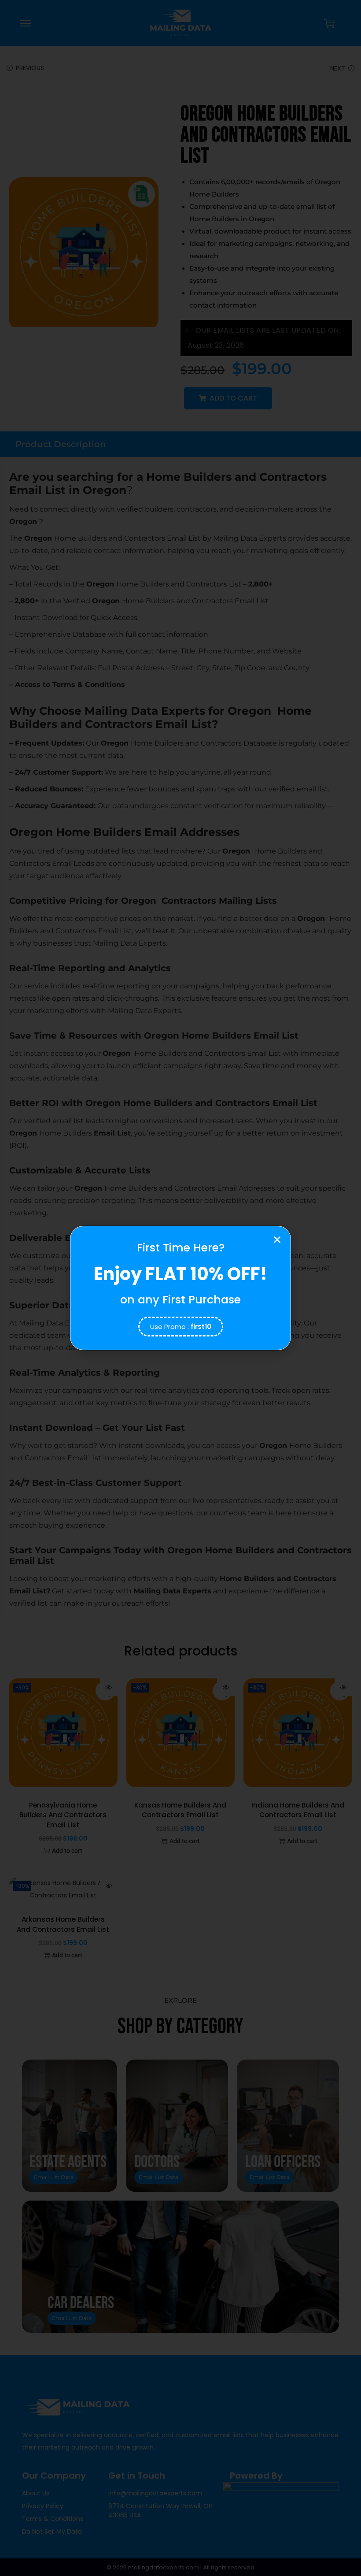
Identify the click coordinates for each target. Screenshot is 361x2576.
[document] (180, 1288)
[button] (277, 1240)
